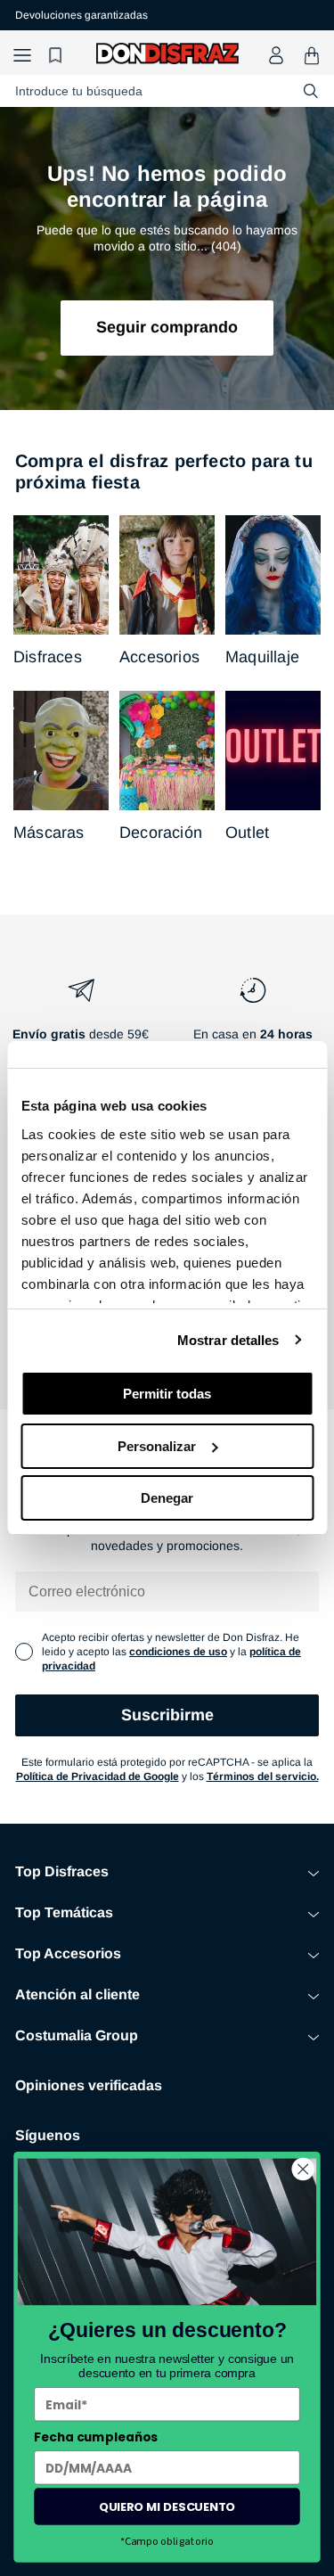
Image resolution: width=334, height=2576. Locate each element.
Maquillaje (262, 657)
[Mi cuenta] (276, 55)
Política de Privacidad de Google (98, 1776)
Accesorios (159, 657)
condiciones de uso (178, 1652)
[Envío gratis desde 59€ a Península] (81, 1024)
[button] (22, 56)
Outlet (247, 833)
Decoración (161, 833)
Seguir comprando (167, 327)
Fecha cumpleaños (96, 2437)
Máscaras (49, 833)
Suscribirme (167, 1715)
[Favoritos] (58, 56)
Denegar (167, 1498)
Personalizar (157, 1446)
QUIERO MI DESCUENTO (167, 2506)
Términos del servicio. (263, 1776)
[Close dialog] (303, 2169)
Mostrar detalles (228, 1340)
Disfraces (48, 657)
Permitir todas (167, 1394)
